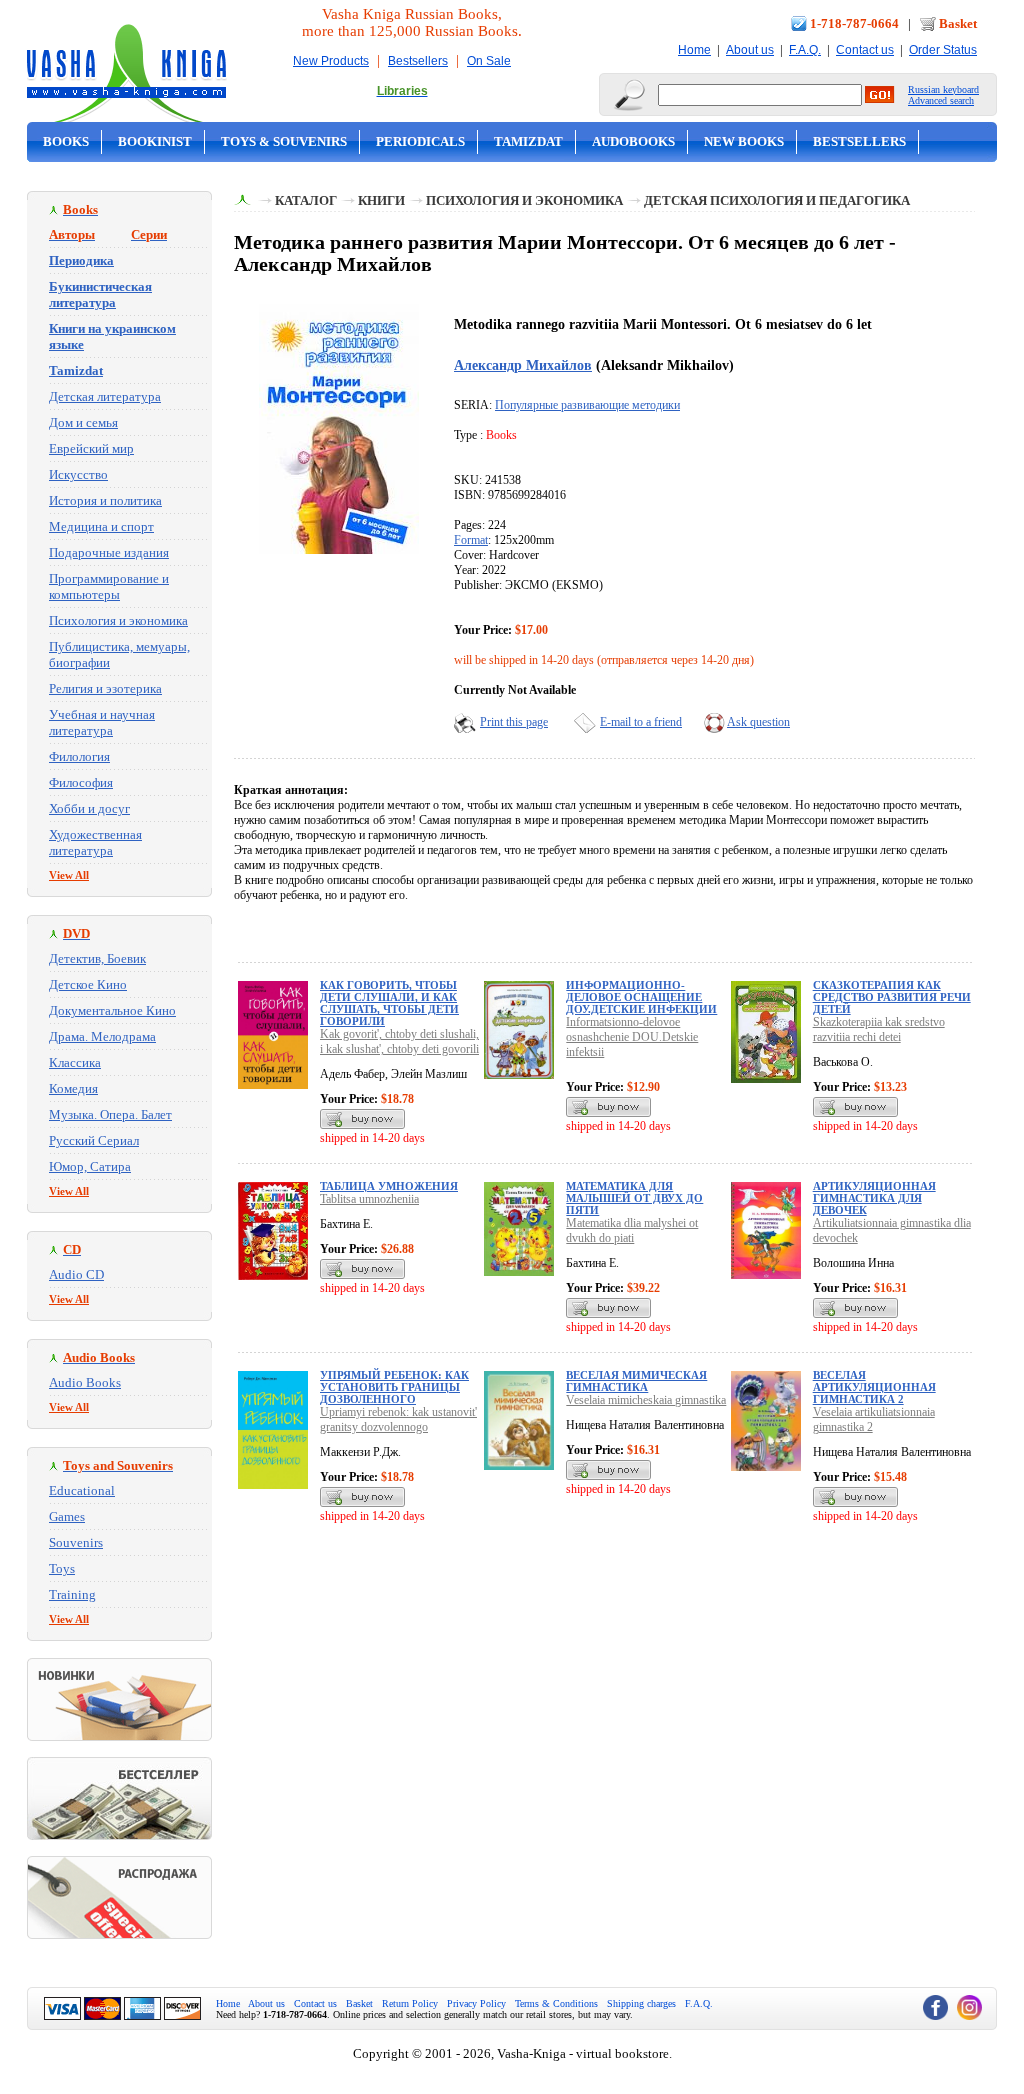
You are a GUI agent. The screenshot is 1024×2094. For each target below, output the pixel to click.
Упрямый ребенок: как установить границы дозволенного (394, 1387)
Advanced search (941, 100)
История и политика (105, 500)
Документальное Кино (112, 1010)
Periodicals (420, 141)
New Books (744, 141)
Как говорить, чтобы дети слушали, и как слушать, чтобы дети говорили (389, 1003)
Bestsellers (418, 61)
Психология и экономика (118, 620)
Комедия (73, 1088)
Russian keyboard (943, 89)
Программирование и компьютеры (109, 586)
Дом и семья (83, 422)
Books (66, 141)
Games (67, 1516)
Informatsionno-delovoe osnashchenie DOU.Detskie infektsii (632, 1037)
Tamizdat (528, 141)
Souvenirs (76, 1542)
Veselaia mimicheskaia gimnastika (646, 1400)
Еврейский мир (91, 448)
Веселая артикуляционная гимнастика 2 (874, 1387)
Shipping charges (641, 2003)
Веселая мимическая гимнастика (636, 1381)
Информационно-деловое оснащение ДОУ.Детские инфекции (641, 997)
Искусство (78, 474)
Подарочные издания (109, 552)
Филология (79, 756)
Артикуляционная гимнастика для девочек (874, 1198)
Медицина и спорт (101, 526)
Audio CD (76, 1274)
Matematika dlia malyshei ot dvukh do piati (632, 1230)
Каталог (306, 200)
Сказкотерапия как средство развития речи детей (892, 997)
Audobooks (633, 141)
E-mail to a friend (641, 722)
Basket (958, 23)
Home (694, 50)
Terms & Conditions (556, 2003)
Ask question (758, 722)
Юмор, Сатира (90, 1166)
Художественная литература (95, 842)
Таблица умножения (389, 1186)
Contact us (865, 50)
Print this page (514, 722)
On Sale (489, 61)
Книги (381, 200)
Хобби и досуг (89, 808)
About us (750, 50)
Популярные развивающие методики (587, 405)
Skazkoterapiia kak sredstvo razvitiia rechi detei (879, 1029)
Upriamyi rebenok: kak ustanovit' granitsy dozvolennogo (398, 1419)
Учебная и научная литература (102, 722)
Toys (62, 1568)
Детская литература (105, 396)
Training (72, 1594)
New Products (331, 61)
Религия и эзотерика (105, 688)
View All (69, 875)
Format (471, 540)
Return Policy (410, 2003)
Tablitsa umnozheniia (369, 1199)
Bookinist (155, 141)
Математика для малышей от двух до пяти (634, 1198)
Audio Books (85, 1382)
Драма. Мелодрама (102, 1036)
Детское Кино (88, 984)
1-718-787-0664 (854, 23)
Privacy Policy (476, 2003)
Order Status (943, 50)
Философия (81, 782)
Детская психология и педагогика (777, 200)
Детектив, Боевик (97, 958)
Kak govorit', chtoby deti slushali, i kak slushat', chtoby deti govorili (399, 1041)
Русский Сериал (94, 1140)
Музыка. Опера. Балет (110, 1114)
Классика (75, 1062)
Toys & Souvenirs (284, 141)
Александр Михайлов (523, 365)
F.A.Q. (805, 50)
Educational (82, 1490)
